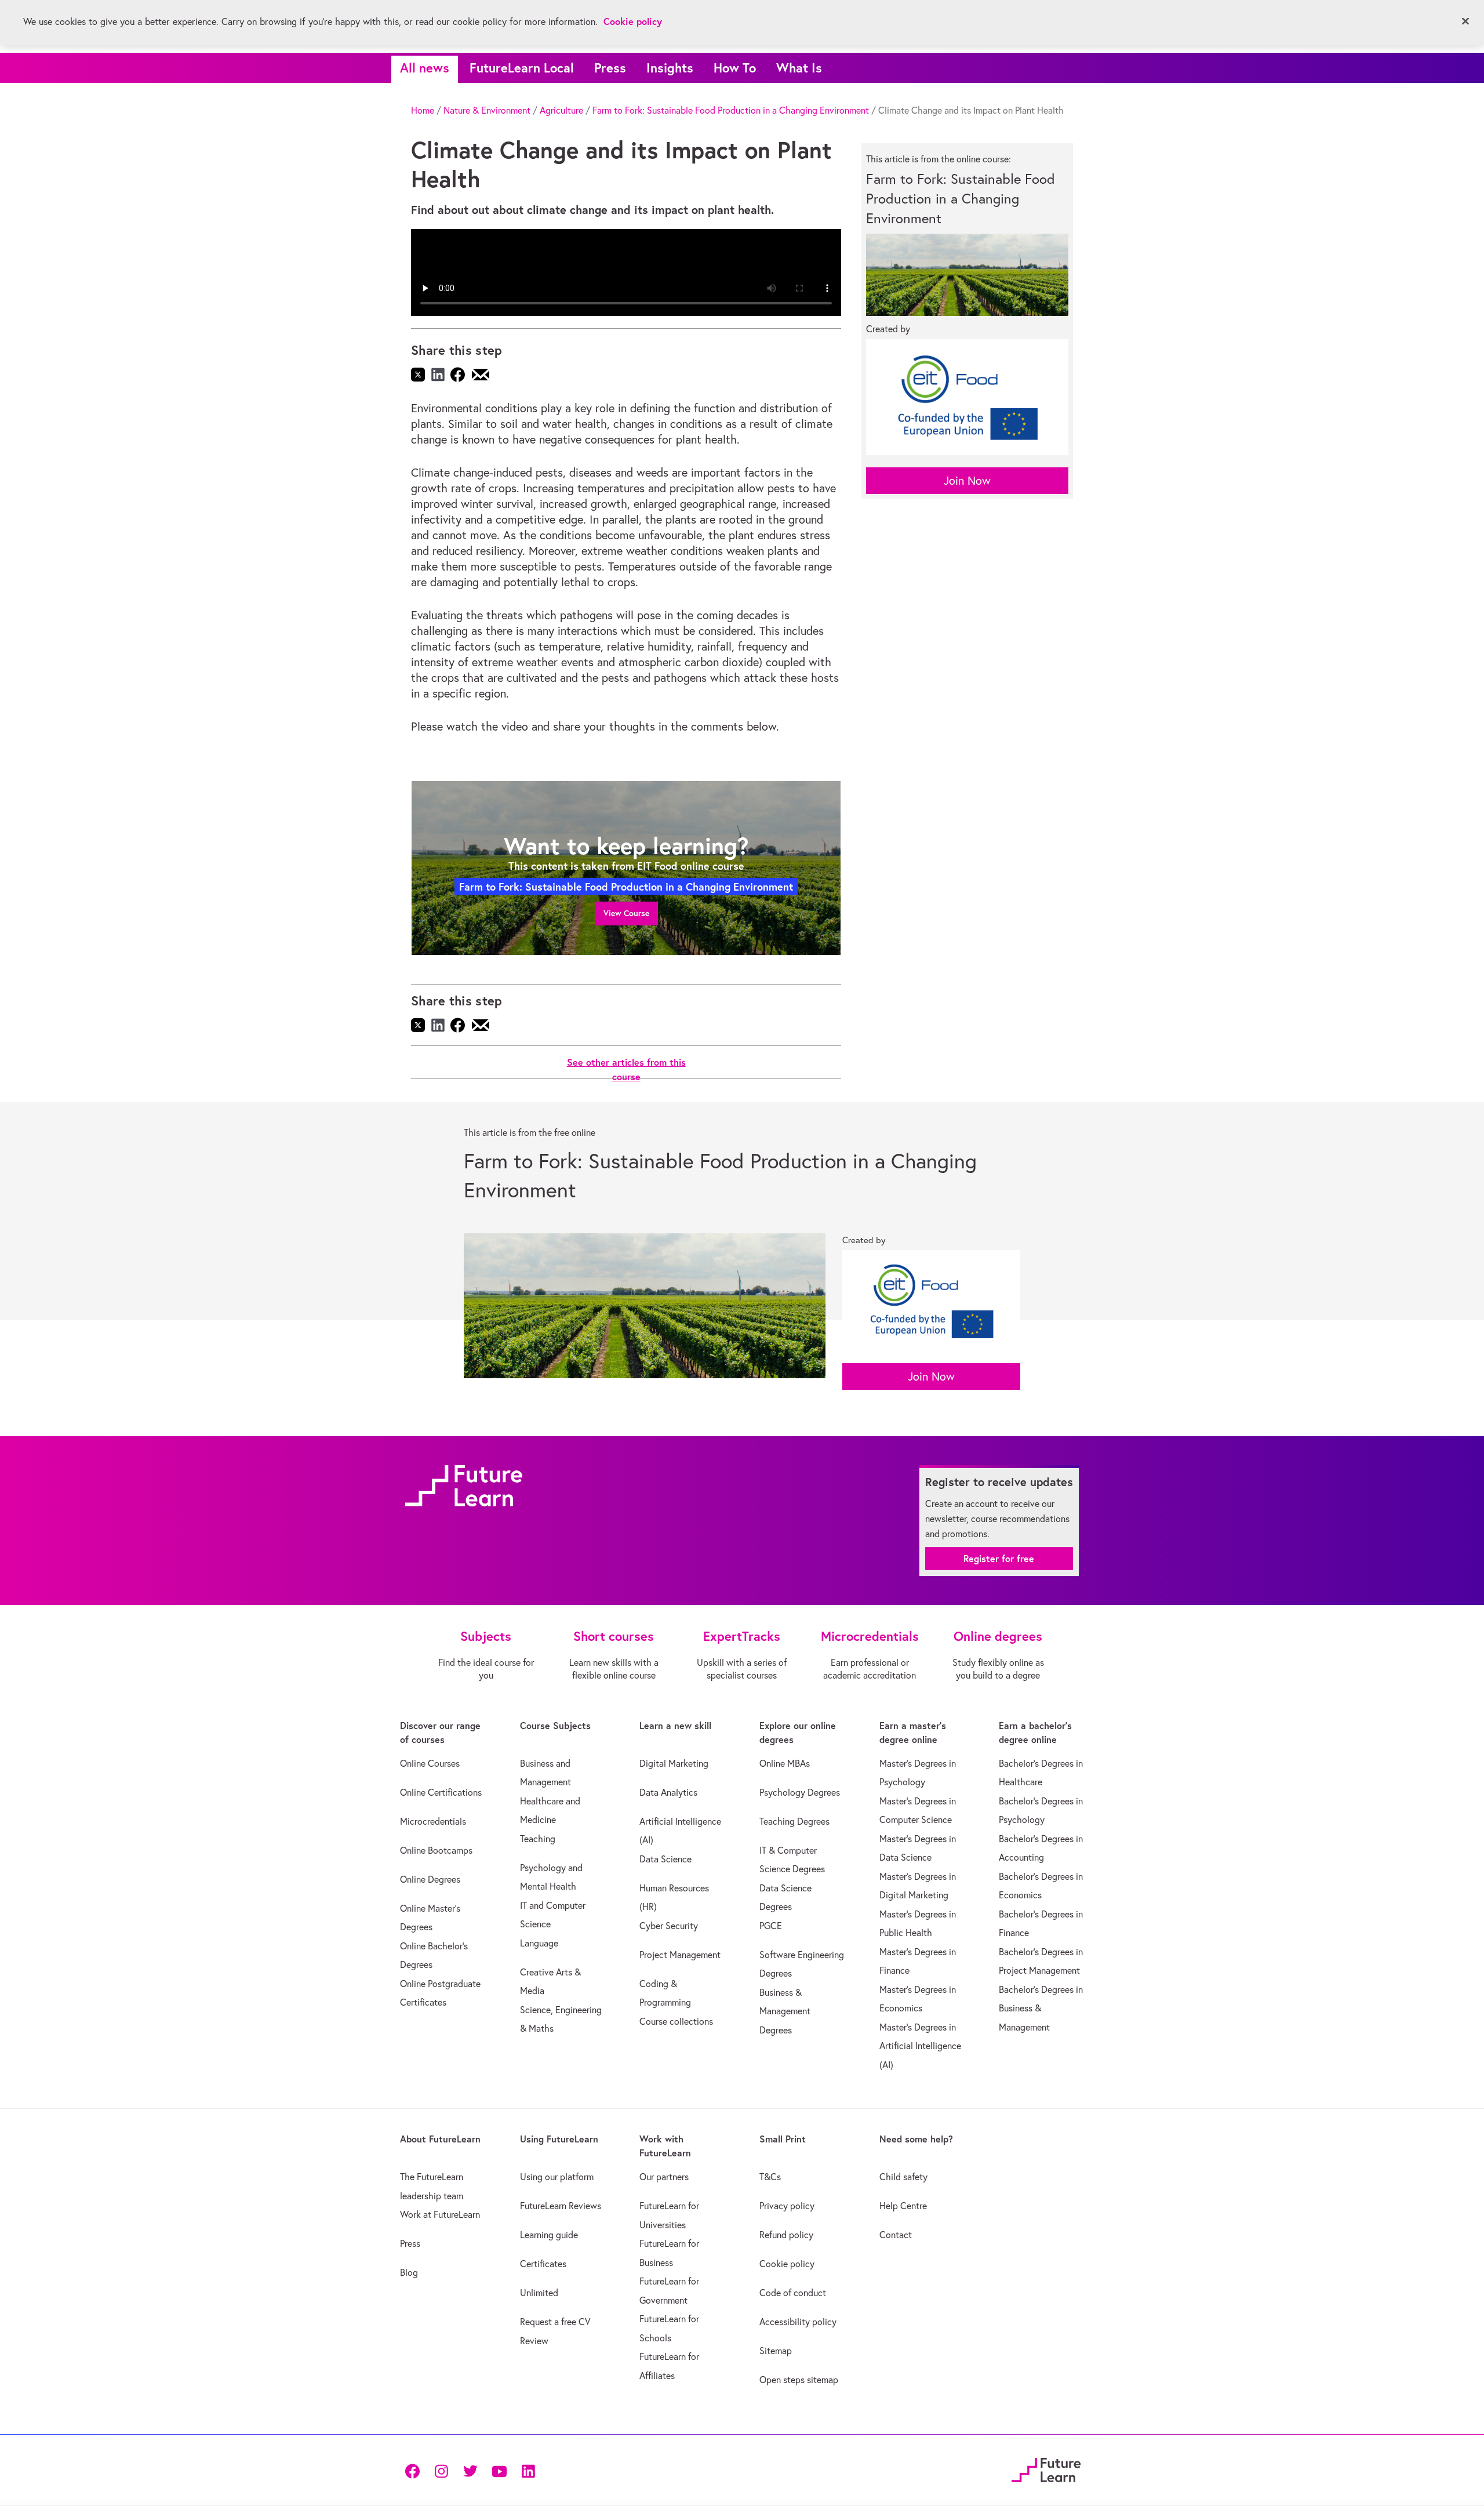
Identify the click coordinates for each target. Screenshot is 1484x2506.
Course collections (676, 2021)
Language (539, 1943)
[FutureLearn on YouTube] (499, 2470)
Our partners (664, 2177)
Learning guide (549, 2235)
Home (423, 110)
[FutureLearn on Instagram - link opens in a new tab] (441, 2470)
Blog (409, 2272)
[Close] (1465, 21)
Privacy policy (787, 2206)
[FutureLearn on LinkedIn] (528, 2470)
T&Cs (770, 2177)
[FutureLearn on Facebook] (415, 2470)
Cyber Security (669, 1926)
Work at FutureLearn (440, 2214)
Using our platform (557, 2177)
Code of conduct (793, 2293)
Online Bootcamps (436, 1850)
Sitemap (776, 2351)
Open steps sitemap (799, 2380)
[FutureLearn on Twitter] (470, 2470)
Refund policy (786, 2235)
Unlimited (539, 2293)
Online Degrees (430, 1879)
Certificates (543, 2264)
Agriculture (561, 110)
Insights (670, 68)
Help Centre (903, 2206)
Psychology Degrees (800, 1792)
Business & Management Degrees (785, 2011)
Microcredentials (433, 1821)
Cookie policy (787, 2264)
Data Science (665, 1859)
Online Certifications (441, 1792)
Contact (896, 2235)
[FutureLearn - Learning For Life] (1046, 2469)
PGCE (771, 1926)
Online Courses (430, 1763)
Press (610, 68)
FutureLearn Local (522, 68)
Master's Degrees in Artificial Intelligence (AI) (920, 2046)
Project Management (680, 1955)
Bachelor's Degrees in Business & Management (1041, 2008)
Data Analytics (668, 1792)
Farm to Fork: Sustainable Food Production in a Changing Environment (731, 110)
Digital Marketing (674, 1763)
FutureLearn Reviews (561, 2206)
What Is (799, 68)
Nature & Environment (487, 110)
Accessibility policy (798, 2322)
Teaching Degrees (794, 1821)
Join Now (967, 480)
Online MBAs (785, 1763)
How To (735, 68)
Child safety (903, 2177)
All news (425, 68)
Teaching (538, 1839)
